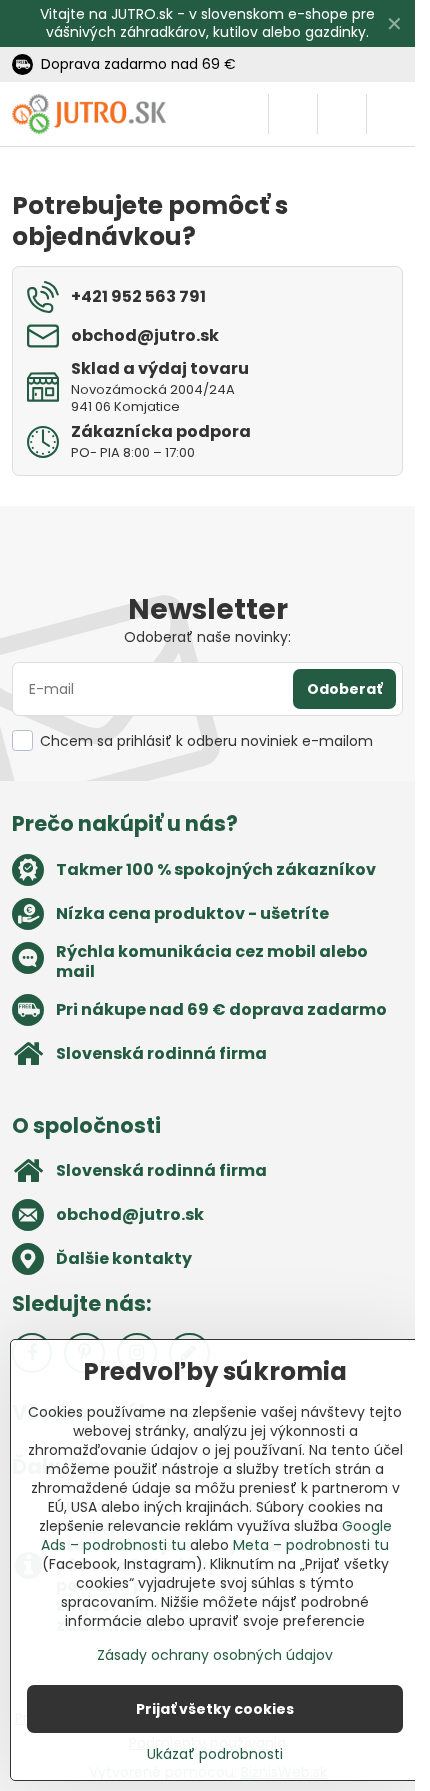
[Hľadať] (293, 114)
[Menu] (391, 114)
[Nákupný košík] (342, 114)
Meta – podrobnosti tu (311, 1545)
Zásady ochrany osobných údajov (215, 1655)
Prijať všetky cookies (215, 1709)
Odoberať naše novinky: (207, 637)
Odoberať (344, 689)
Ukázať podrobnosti (215, 1754)
